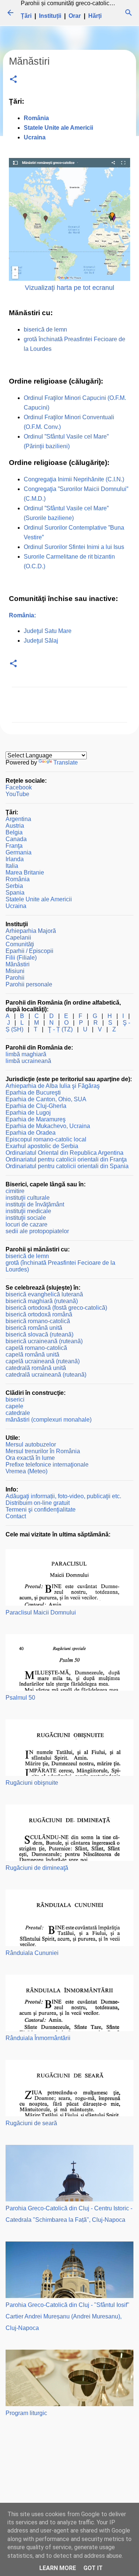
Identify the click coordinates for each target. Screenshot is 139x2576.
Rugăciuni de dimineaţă (37, 1868)
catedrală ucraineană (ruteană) (46, 1375)
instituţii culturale (28, 1198)
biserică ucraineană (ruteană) (44, 1341)
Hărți (95, 16)
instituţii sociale (26, 1218)
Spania (15, 893)
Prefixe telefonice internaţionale (47, 1465)
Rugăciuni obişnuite (32, 1783)
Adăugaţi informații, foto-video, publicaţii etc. (63, 1496)
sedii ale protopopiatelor (37, 1231)
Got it (93, 2568)
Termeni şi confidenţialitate (41, 1510)
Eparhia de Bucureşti (33, 1093)
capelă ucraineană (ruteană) (43, 1361)
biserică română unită (34, 1328)
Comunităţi (20, 944)
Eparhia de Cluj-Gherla (36, 1106)
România (18, 879)
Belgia (14, 832)
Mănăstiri (18, 964)
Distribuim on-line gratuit (38, 1503)
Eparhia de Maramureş (36, 1119)
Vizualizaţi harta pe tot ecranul (69, 288)
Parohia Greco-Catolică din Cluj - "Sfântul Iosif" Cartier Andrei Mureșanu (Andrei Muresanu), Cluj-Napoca (67, 2316)
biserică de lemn (45, 329)
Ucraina (16, 906)
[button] (13, 80)
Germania (19, 852)
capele (14, 1406)
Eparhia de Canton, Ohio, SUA (46, 1099)
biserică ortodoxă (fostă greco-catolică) (56, 1308)
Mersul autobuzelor (31, 1444)
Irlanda (15, 859)
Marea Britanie (25, 872)
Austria (15, 826)
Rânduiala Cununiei (32, 1953)
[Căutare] (129, 13)
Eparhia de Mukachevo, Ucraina (48, 1126)
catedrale (18, 1413)
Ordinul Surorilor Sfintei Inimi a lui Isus (74, 547)
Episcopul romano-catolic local (46, 1139)
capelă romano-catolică (36, 1348)
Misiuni (15, 971)
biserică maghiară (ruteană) (42, 1301)
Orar (75, 16)
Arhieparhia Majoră (31, 931)
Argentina (18, 819)
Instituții (50, 16)
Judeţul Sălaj (41, 641)
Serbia (14, 886)
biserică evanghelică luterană (44, 1294)
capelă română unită (32, 1355)
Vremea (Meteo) (27, 1471)
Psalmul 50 (20, 1698)
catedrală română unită (36, 1368)
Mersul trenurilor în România (43, 1451)
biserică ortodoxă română (39, 1314)
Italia (12, 866)
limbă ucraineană (28, 1061)
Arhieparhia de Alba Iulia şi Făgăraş (53, 1086)
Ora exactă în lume (30, 1458)
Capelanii (18, 938)
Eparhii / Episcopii (29, 951)
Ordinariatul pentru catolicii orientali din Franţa (66, 1159)
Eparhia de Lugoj (28, 1113)
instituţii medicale (28, 1211)
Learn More (58, 2568)
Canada (16, 839)
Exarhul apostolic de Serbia (42, 1146)
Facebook (19, 787)
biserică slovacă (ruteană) (39, 1334)
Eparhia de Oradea (31, 1133)
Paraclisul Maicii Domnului (41, 1612)
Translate (66, 762)
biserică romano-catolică (38, 1321)
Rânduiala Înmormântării (38, 2038)
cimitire (15, 1191)
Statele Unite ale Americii (39, 899)
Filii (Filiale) (21, 958)
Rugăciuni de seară (31, 2123)
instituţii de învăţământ (35, 1204)
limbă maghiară (26, 1054)
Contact (16, 1516)
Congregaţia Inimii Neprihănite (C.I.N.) (74, 479)
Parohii (15, 978)
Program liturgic (26, 2413)
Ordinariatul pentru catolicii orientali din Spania (67, 1166)
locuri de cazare (27, 1224)
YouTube (17, 794)
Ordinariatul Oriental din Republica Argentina (64, 1153)
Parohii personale (29, 984)
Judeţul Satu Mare (48, 631)
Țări (26, 16)
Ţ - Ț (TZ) (60, 1029)
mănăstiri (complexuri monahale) (49, 1420)
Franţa (14, 846)
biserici (15, 1399)
